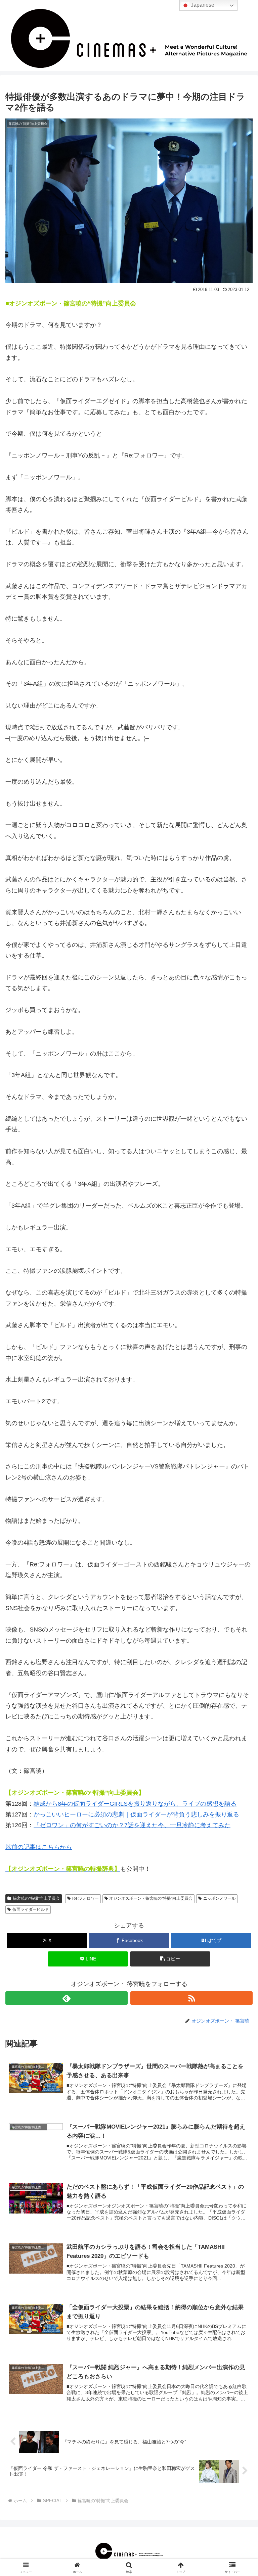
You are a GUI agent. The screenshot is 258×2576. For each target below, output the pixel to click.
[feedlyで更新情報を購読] (67, 1998)
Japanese (202, 5)
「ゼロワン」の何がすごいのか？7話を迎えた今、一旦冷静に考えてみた (132, 1825)
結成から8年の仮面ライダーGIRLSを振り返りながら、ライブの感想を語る (135, 1804)
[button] (170, 1959)
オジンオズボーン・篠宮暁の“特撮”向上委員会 (151, 1898)
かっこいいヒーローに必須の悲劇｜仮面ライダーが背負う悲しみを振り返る (136, 1814)
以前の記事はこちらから (39, 1847)
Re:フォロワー (85, 1898)
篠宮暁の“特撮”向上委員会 (36, 1898)
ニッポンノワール (219, 1898)
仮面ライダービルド (31, 1909)
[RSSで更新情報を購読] (191, 1998)
